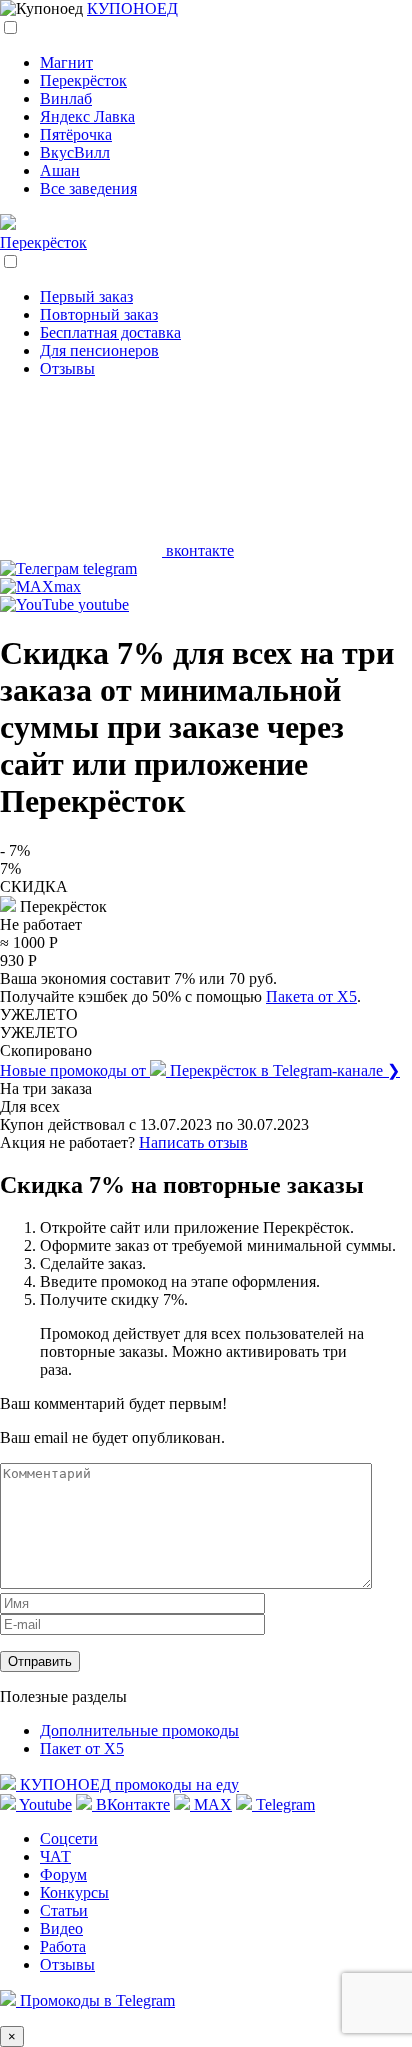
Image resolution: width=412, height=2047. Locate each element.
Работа (63, 1946)
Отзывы (67, 368)
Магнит (66, 62)
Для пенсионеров (99, 350)
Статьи (64, 1910)
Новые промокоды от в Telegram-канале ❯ (200, 1070)
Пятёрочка (76, 134)
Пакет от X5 (82, 1748)
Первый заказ (86, 296)
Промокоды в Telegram (95, 2000)
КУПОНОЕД (132, 8)
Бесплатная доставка (110, 332)
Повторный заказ (99, 314)
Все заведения (88, 188)
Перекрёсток (83, 80)
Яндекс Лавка (87, 116)
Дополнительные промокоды (139, 1730)
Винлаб (66, 98)
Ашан (60, 170)
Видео (61, 1928)
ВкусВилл (75, 152)
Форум (63, 1874)
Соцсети (69, 1838)
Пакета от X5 (311, 996)
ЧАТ (55, 1856)
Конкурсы (74, 1892)
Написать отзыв (193, 1142)
